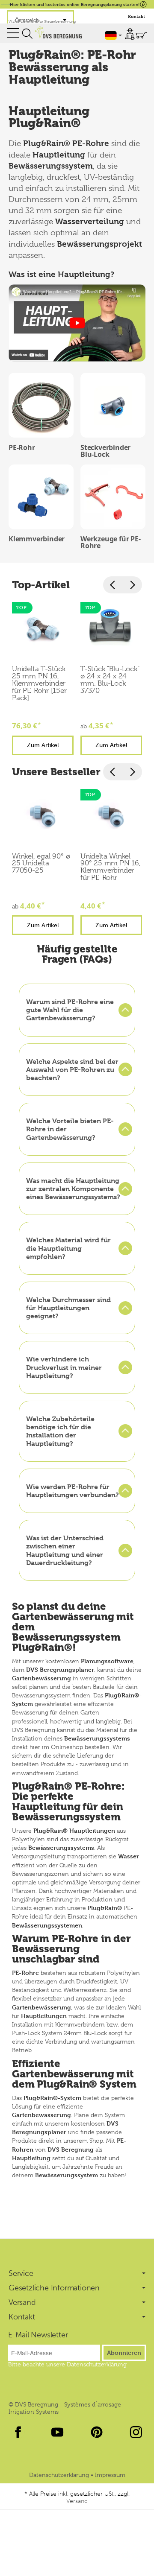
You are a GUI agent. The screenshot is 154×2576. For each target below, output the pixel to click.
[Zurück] (113, 585)
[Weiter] (132, 585)
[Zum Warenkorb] (141, 35)
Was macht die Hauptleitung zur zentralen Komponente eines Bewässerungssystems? (73, 1189)
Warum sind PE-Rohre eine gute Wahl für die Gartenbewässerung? (70, 1010)
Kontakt (136, 16)
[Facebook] (18, 2432)
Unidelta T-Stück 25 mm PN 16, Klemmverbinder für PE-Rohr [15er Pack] (39, 683)
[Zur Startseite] (58, 32)
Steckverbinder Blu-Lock (105, 451)
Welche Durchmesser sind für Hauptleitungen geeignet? (68, 1308)
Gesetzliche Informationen (54, 2288)
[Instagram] (136, 2432)
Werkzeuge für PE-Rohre (111, 542)
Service (21, 2273)
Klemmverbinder (37, 539)
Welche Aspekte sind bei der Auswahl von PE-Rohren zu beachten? (72, 1070)
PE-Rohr (22, 447)
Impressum (110, 2475)
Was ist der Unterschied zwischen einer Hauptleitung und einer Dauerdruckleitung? (65, 1550)
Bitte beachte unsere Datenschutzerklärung (67, 2364)
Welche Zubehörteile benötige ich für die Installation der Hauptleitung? (60, 1431)
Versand (22, 2302)
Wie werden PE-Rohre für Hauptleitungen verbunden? (73, 1491)
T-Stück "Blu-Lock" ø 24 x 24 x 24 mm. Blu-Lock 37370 (110, 680)
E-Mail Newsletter (38, 2335)
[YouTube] (57, 2432)
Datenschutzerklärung (60, 2475)
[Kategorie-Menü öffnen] (13, 33)
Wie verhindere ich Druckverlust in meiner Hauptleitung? (64, 1367)
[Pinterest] (97, 2432)
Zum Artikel (43, 745)
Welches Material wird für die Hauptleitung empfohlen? (68, 1248)
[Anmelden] (130, 34)
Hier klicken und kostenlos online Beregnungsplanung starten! (75, 4)
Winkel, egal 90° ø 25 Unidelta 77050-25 (41, 864)
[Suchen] (27, 34)
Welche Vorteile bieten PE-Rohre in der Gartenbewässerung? (70, 1129)
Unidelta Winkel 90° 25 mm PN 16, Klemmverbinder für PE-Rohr (111, 867)
